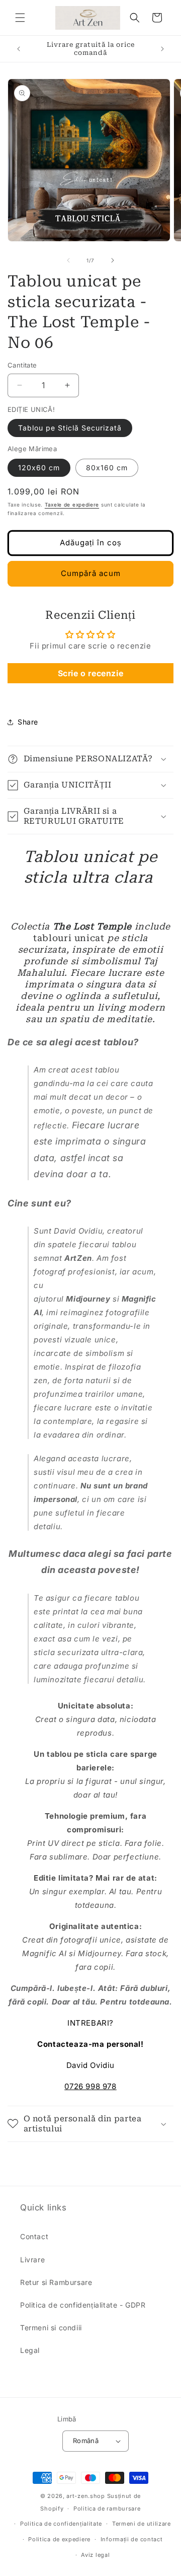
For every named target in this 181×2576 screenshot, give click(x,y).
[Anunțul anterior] (19, 49)
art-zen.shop (85, 2496)
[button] (20, 18)
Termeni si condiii (51, 2328)
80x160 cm (107, 468)
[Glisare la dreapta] (113, 260)
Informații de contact (132, 2539)
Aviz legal (95, 2555)
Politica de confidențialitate (61, 2524)
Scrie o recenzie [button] (91, 673)
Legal (30, 2350)
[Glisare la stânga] (68, 260)
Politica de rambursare (107, 2509)
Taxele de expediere (72, 505)
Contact (34, 2236)
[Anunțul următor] (162, 49)
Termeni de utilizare (142, 2524)
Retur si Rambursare (56, 2282)
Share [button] (28, 722)
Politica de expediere (59, 2539)
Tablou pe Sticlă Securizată (70, 428)
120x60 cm (39, 468)
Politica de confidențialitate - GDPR (83, 2305)
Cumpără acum (91, 573)
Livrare (32, 2260)
